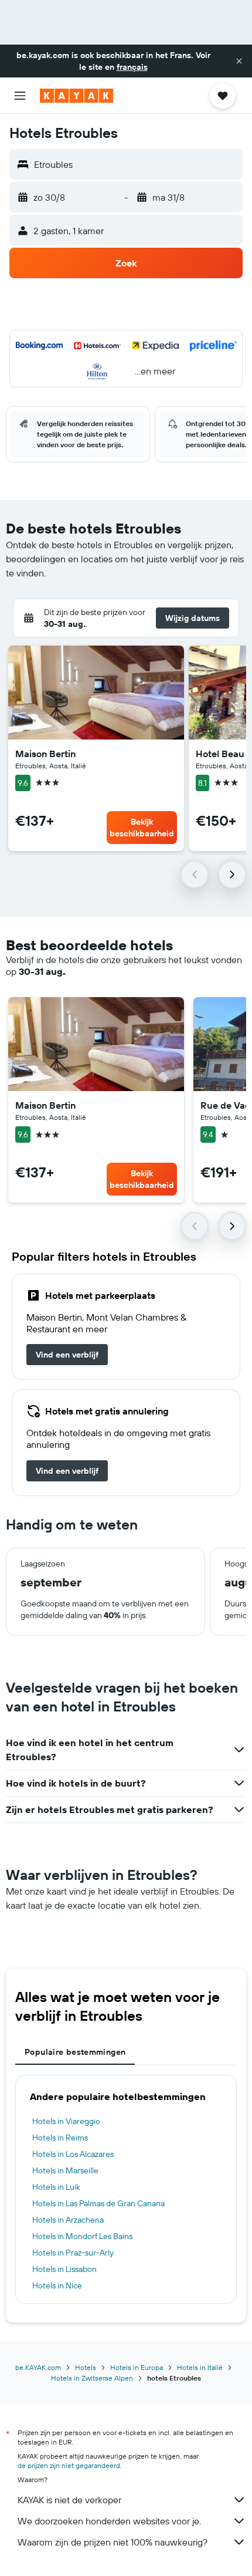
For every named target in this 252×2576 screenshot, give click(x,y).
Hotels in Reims (60, 2138)
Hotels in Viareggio (66, 2121)
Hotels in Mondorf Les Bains (82, 2236)
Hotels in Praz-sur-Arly (73, 2253)
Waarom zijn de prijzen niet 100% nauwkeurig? (113, 2542)
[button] (239, 61)
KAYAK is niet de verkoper (69, 2500)
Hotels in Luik (56, 2187)
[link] (67, 1355)
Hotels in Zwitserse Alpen (92, 2378)
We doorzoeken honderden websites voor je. (109, 2521)
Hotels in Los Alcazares (73, 2154)
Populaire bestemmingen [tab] (75, 2052)
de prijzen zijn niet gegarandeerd (69, 2465)
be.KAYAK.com (38, 2367)
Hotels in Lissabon (64, 2269)
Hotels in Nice (57, 2285)
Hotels (86, 2367)
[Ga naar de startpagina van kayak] (76, 96)
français (132, 67)
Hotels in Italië (200, 2367)
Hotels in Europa (137, 2367)
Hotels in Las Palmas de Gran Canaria (98, 2203)
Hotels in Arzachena (68, 2220)
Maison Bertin (45, 754)
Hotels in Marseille (65, 2170)
